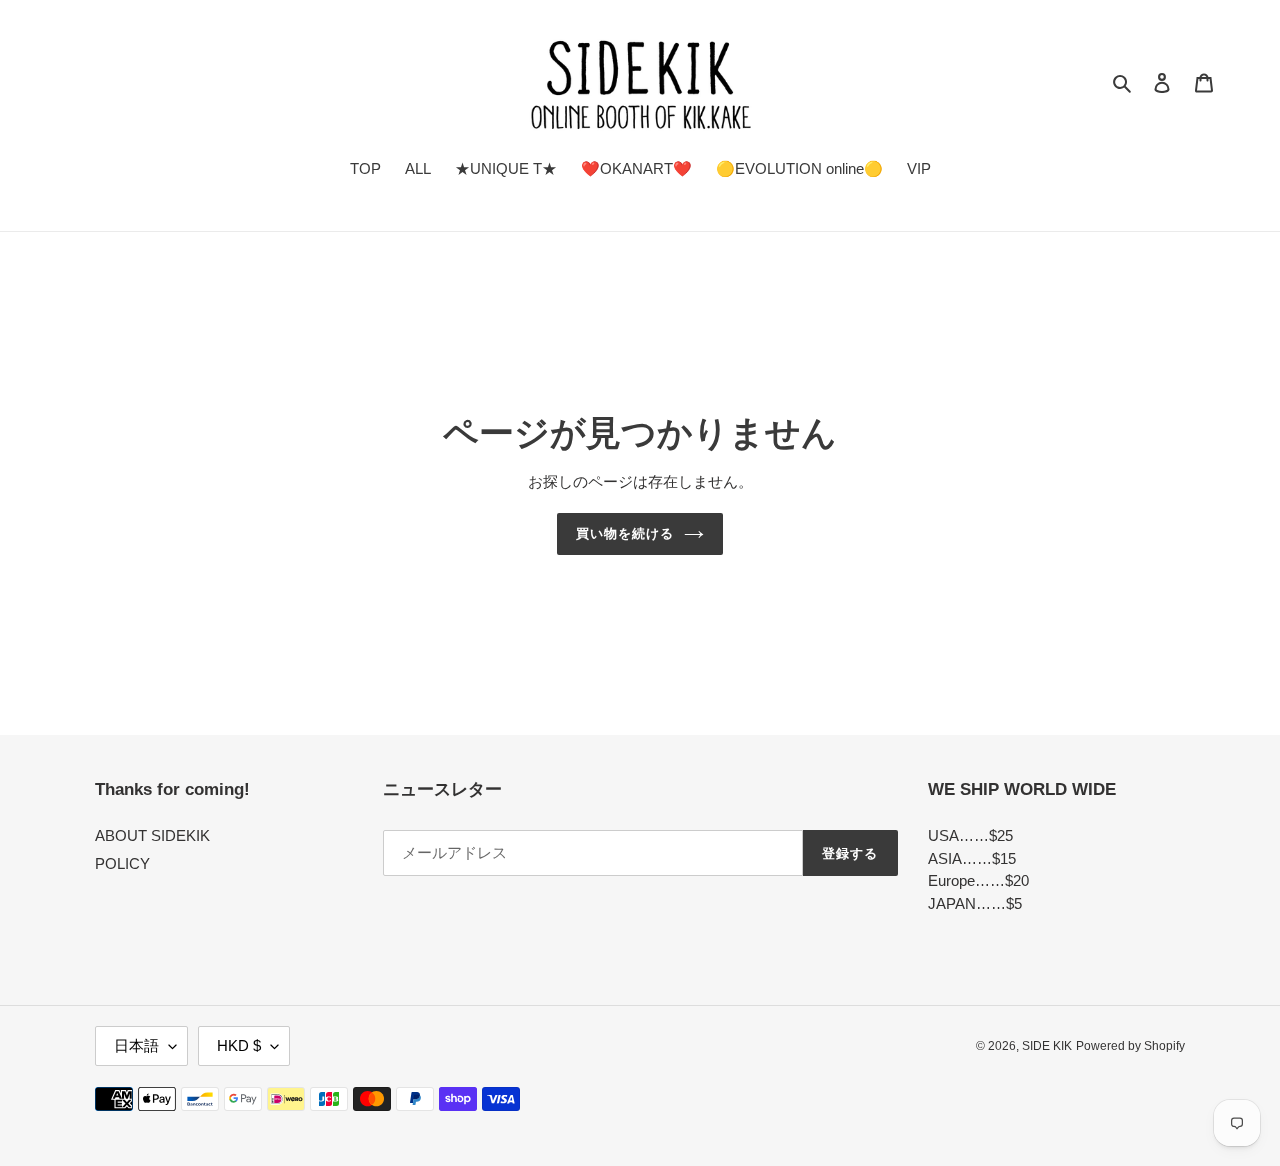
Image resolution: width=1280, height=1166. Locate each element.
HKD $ (239, 1045)
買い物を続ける (625, 533)
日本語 (136, 1045)
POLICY (122, 863)
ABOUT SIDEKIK (152, 835)
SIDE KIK (1047, 1046)
